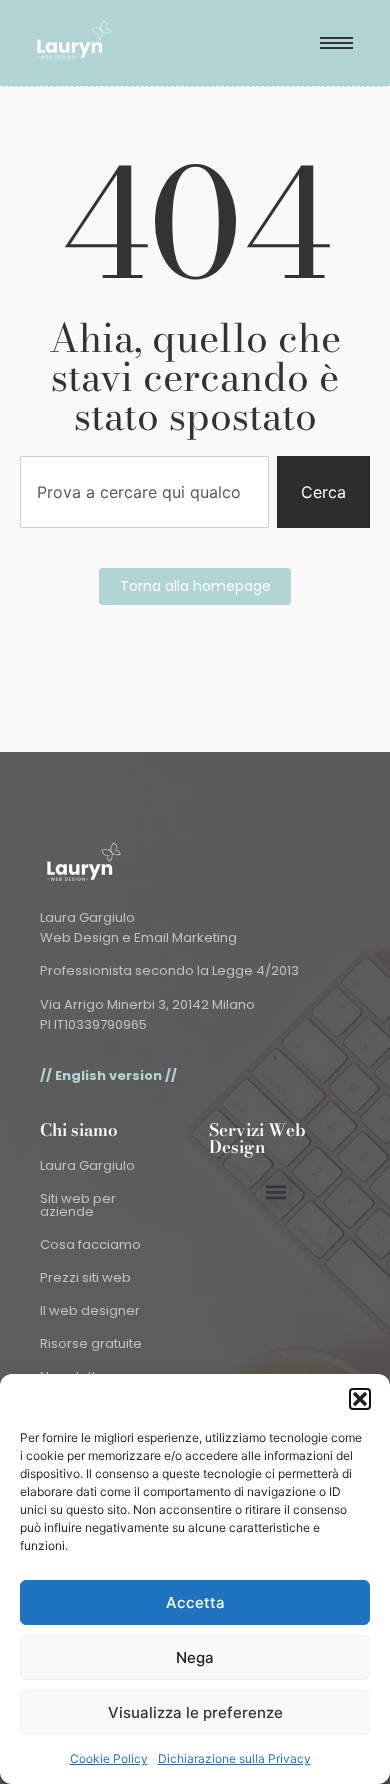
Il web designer (90, 1310)
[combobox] (144, 492)
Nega (195, 1657)
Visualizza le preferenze (195, 1712)
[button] (360, 1399)
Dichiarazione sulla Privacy (234, 1758)
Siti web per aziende (78, 1205)
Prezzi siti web (85, 1277)
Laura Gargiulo (87, 1165)
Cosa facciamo (90, 1244)
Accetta (195, 1602)
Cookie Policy (109, 1758)
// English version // (108, 1075)
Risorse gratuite (91, 1343)
